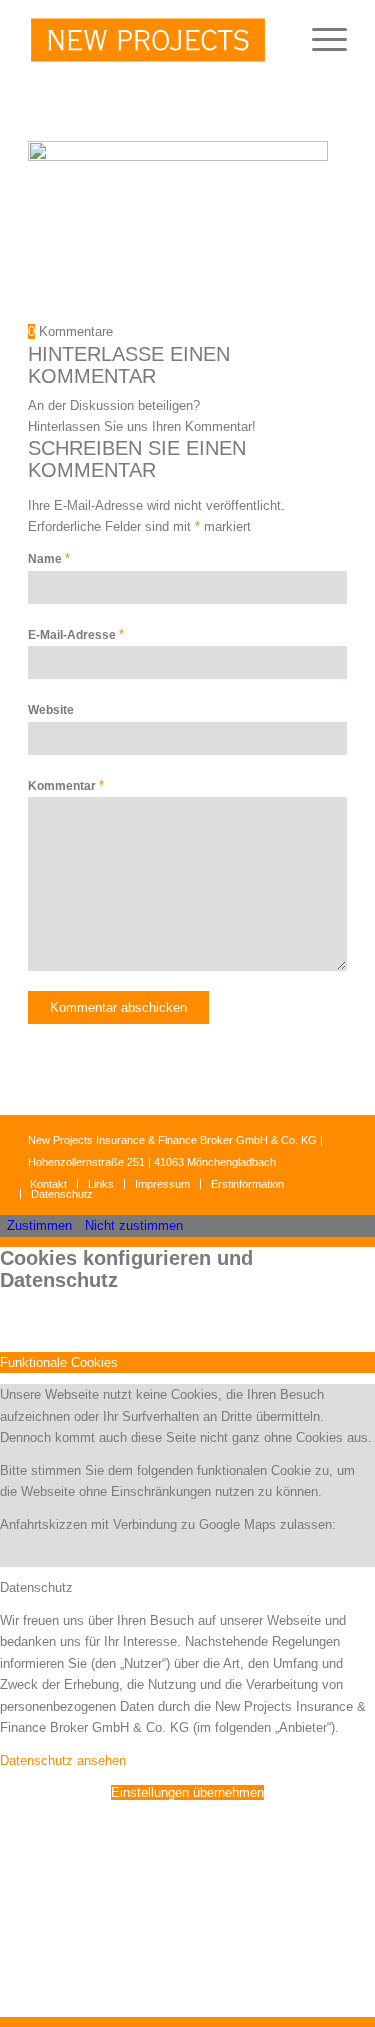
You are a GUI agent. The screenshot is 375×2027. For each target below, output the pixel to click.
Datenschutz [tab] (36, 1587)
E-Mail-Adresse (76, 635)
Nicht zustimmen (134, 1225)
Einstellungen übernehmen (187, 1792)
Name (49, 559)
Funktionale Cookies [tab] (59, 1362)
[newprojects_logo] (155, 40)
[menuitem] (319, 40)
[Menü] (319, 40)
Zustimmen (39, 1225)
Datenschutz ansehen (63, 1760)
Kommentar (66, 786)
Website (51, 710)
